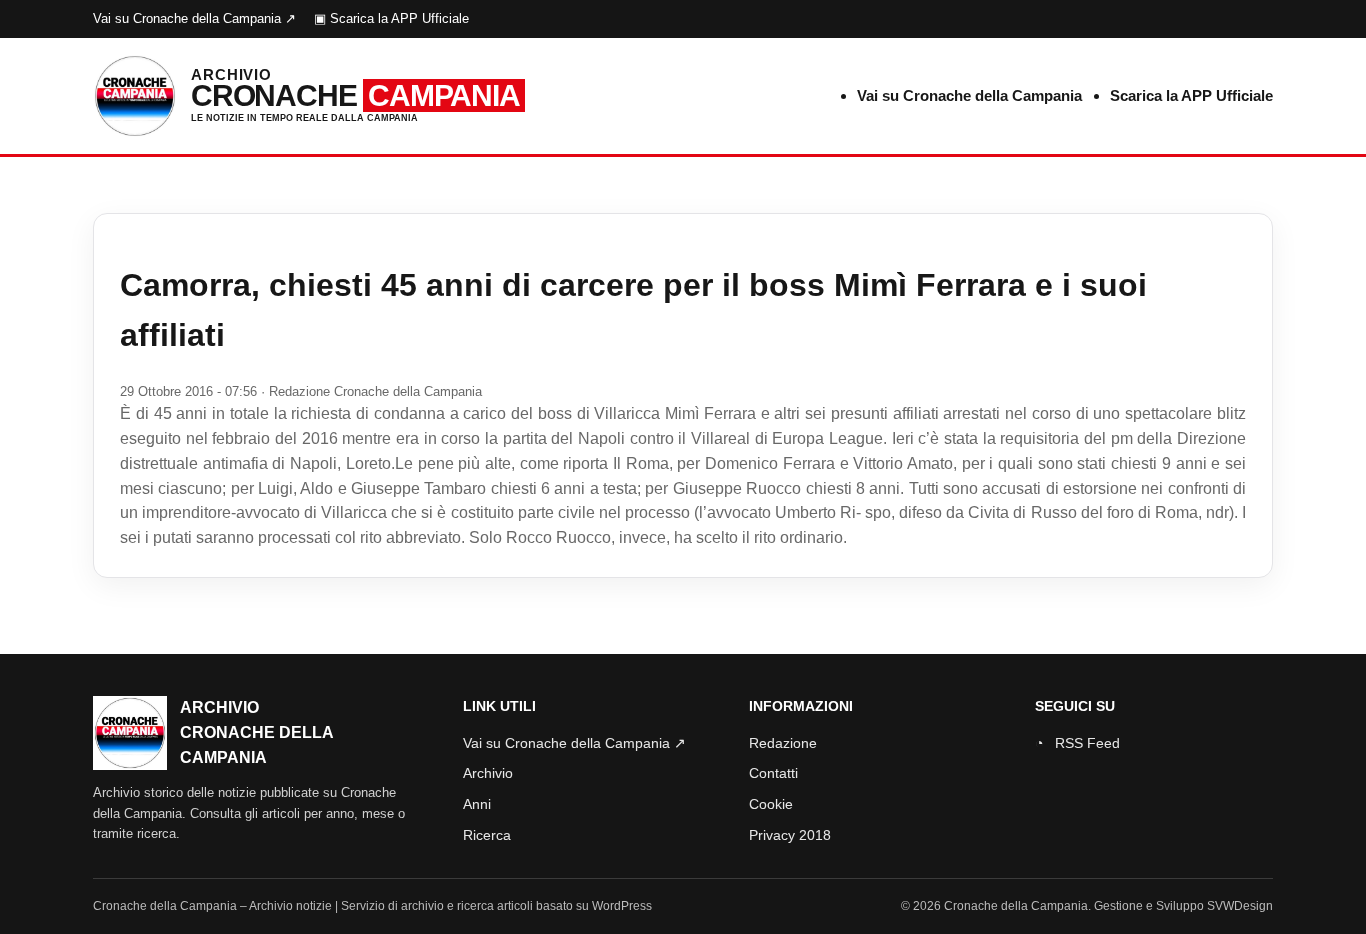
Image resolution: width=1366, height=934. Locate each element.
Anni (477, 804)
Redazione (783, 743)
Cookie (771, 804)
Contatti (773, 773)
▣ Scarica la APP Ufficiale (391, 18)
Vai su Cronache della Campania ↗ (194, 18)
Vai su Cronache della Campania (969, 95)
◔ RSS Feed (1077, 743)
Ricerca (487, 835)
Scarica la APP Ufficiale (1191, 95)
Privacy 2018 (790, 835)
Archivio (488, 773)
